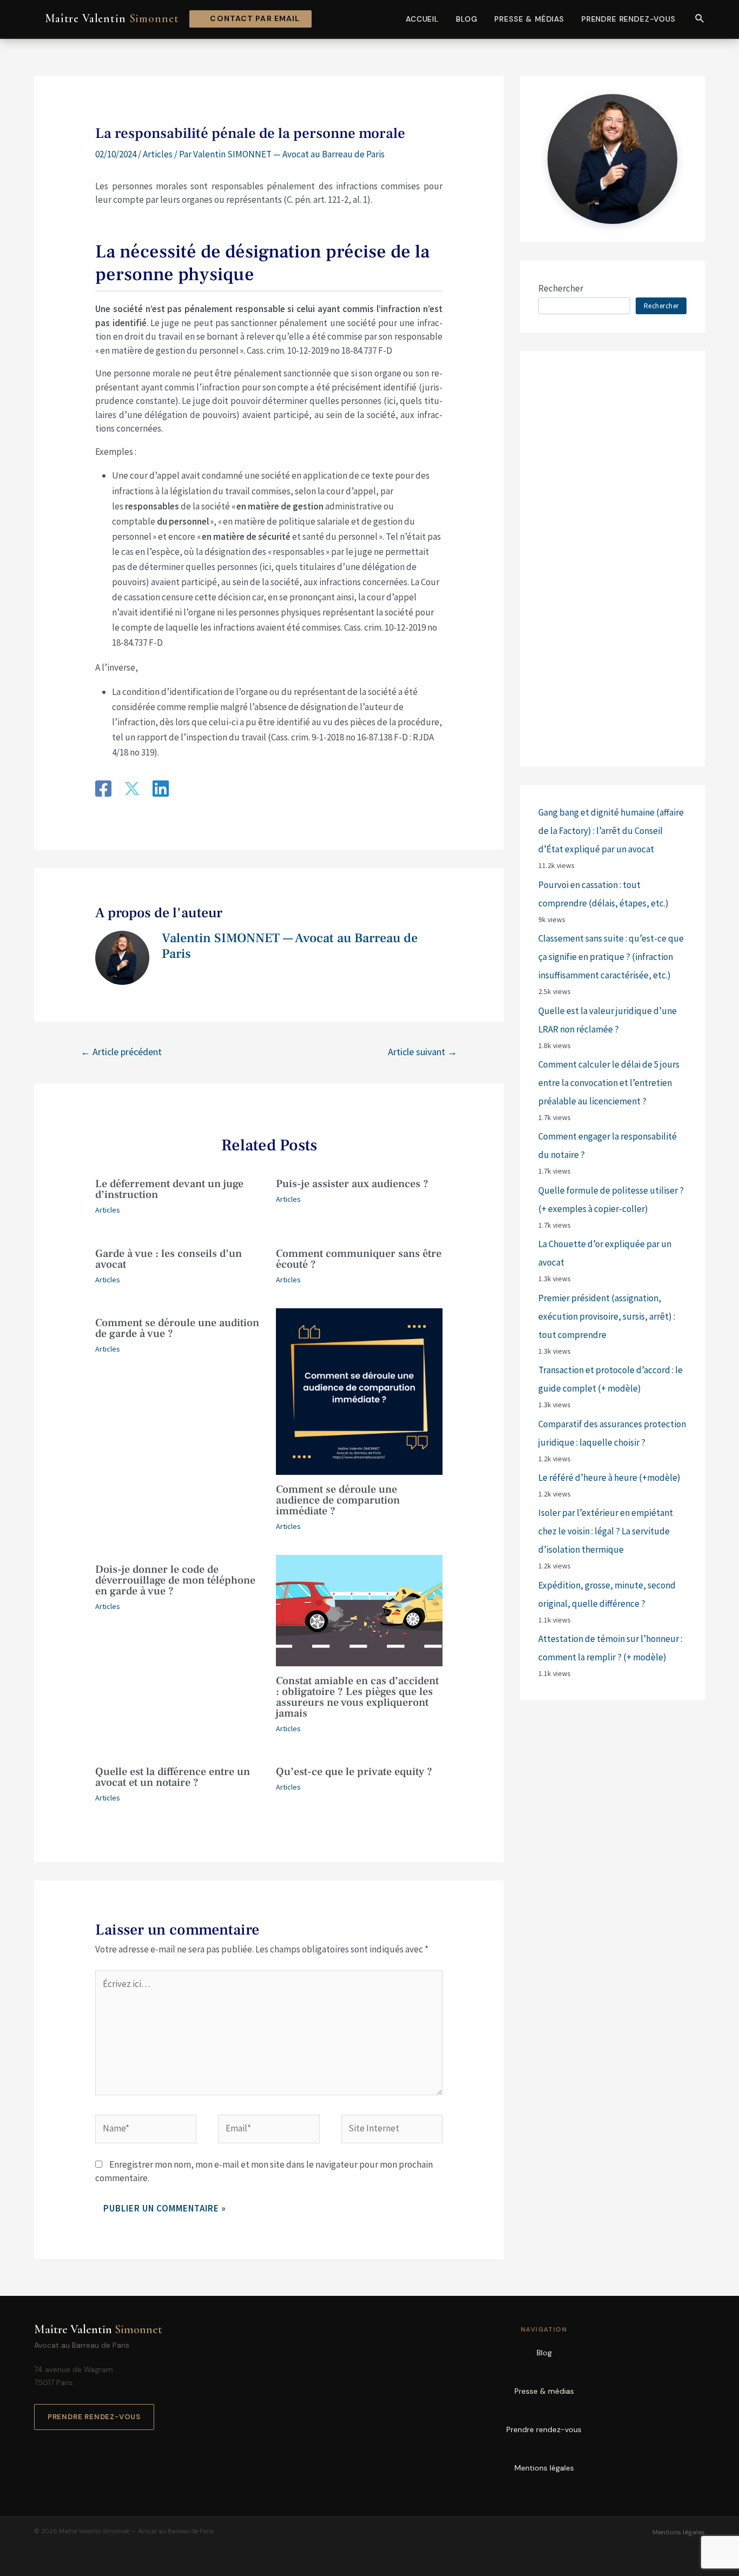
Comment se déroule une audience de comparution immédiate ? (338, 1500)
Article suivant (423, 1052)
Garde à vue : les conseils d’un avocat (169, 1259)
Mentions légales (544, 2468)
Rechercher (561, 288)
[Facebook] (103, 790)
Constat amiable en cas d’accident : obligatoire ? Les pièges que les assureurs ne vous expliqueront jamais (357, 1697)
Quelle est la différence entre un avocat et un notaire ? (173, 1777)
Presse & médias (529, 19)
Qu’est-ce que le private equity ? (354, 1772)
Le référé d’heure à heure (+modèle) (609, 1478)
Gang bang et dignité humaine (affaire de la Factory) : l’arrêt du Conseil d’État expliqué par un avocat (611, 831)
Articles (158, 154)
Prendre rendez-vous (629, 19)
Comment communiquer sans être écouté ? (359, 1259)
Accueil (422, 19)
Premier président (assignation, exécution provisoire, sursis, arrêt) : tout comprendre (607, 1316)
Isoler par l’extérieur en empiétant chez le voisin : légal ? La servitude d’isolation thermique (606, 1531)
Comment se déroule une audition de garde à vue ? (177, 1328)
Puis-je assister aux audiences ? (352, 1184)
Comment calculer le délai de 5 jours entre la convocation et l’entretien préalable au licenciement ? (609, 1083)
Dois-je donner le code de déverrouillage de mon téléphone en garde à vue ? (175, 1580)
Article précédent (121, 1052)
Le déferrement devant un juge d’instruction (169, 1189)
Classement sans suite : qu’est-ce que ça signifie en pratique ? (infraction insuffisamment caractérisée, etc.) (611, 957)
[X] (132, 790)
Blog (467, 19)
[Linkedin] (161, 790)
